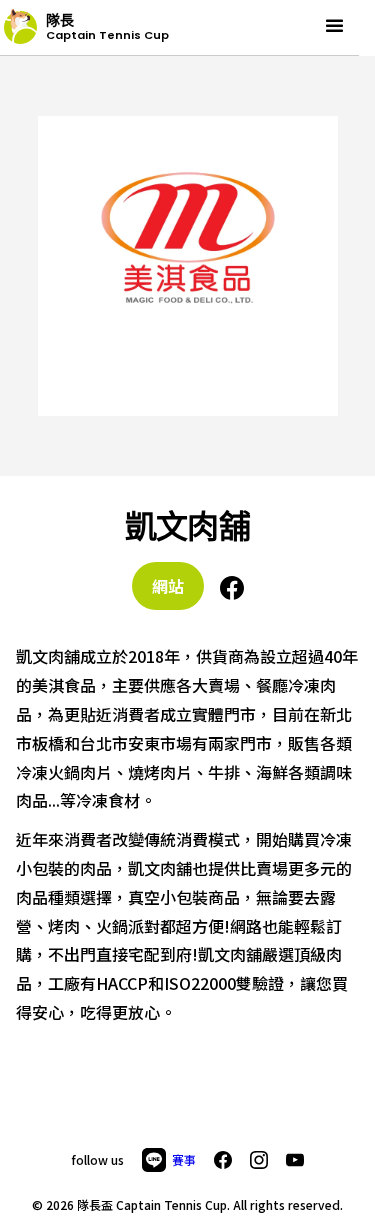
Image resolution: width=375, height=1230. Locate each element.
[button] (334, 26)
